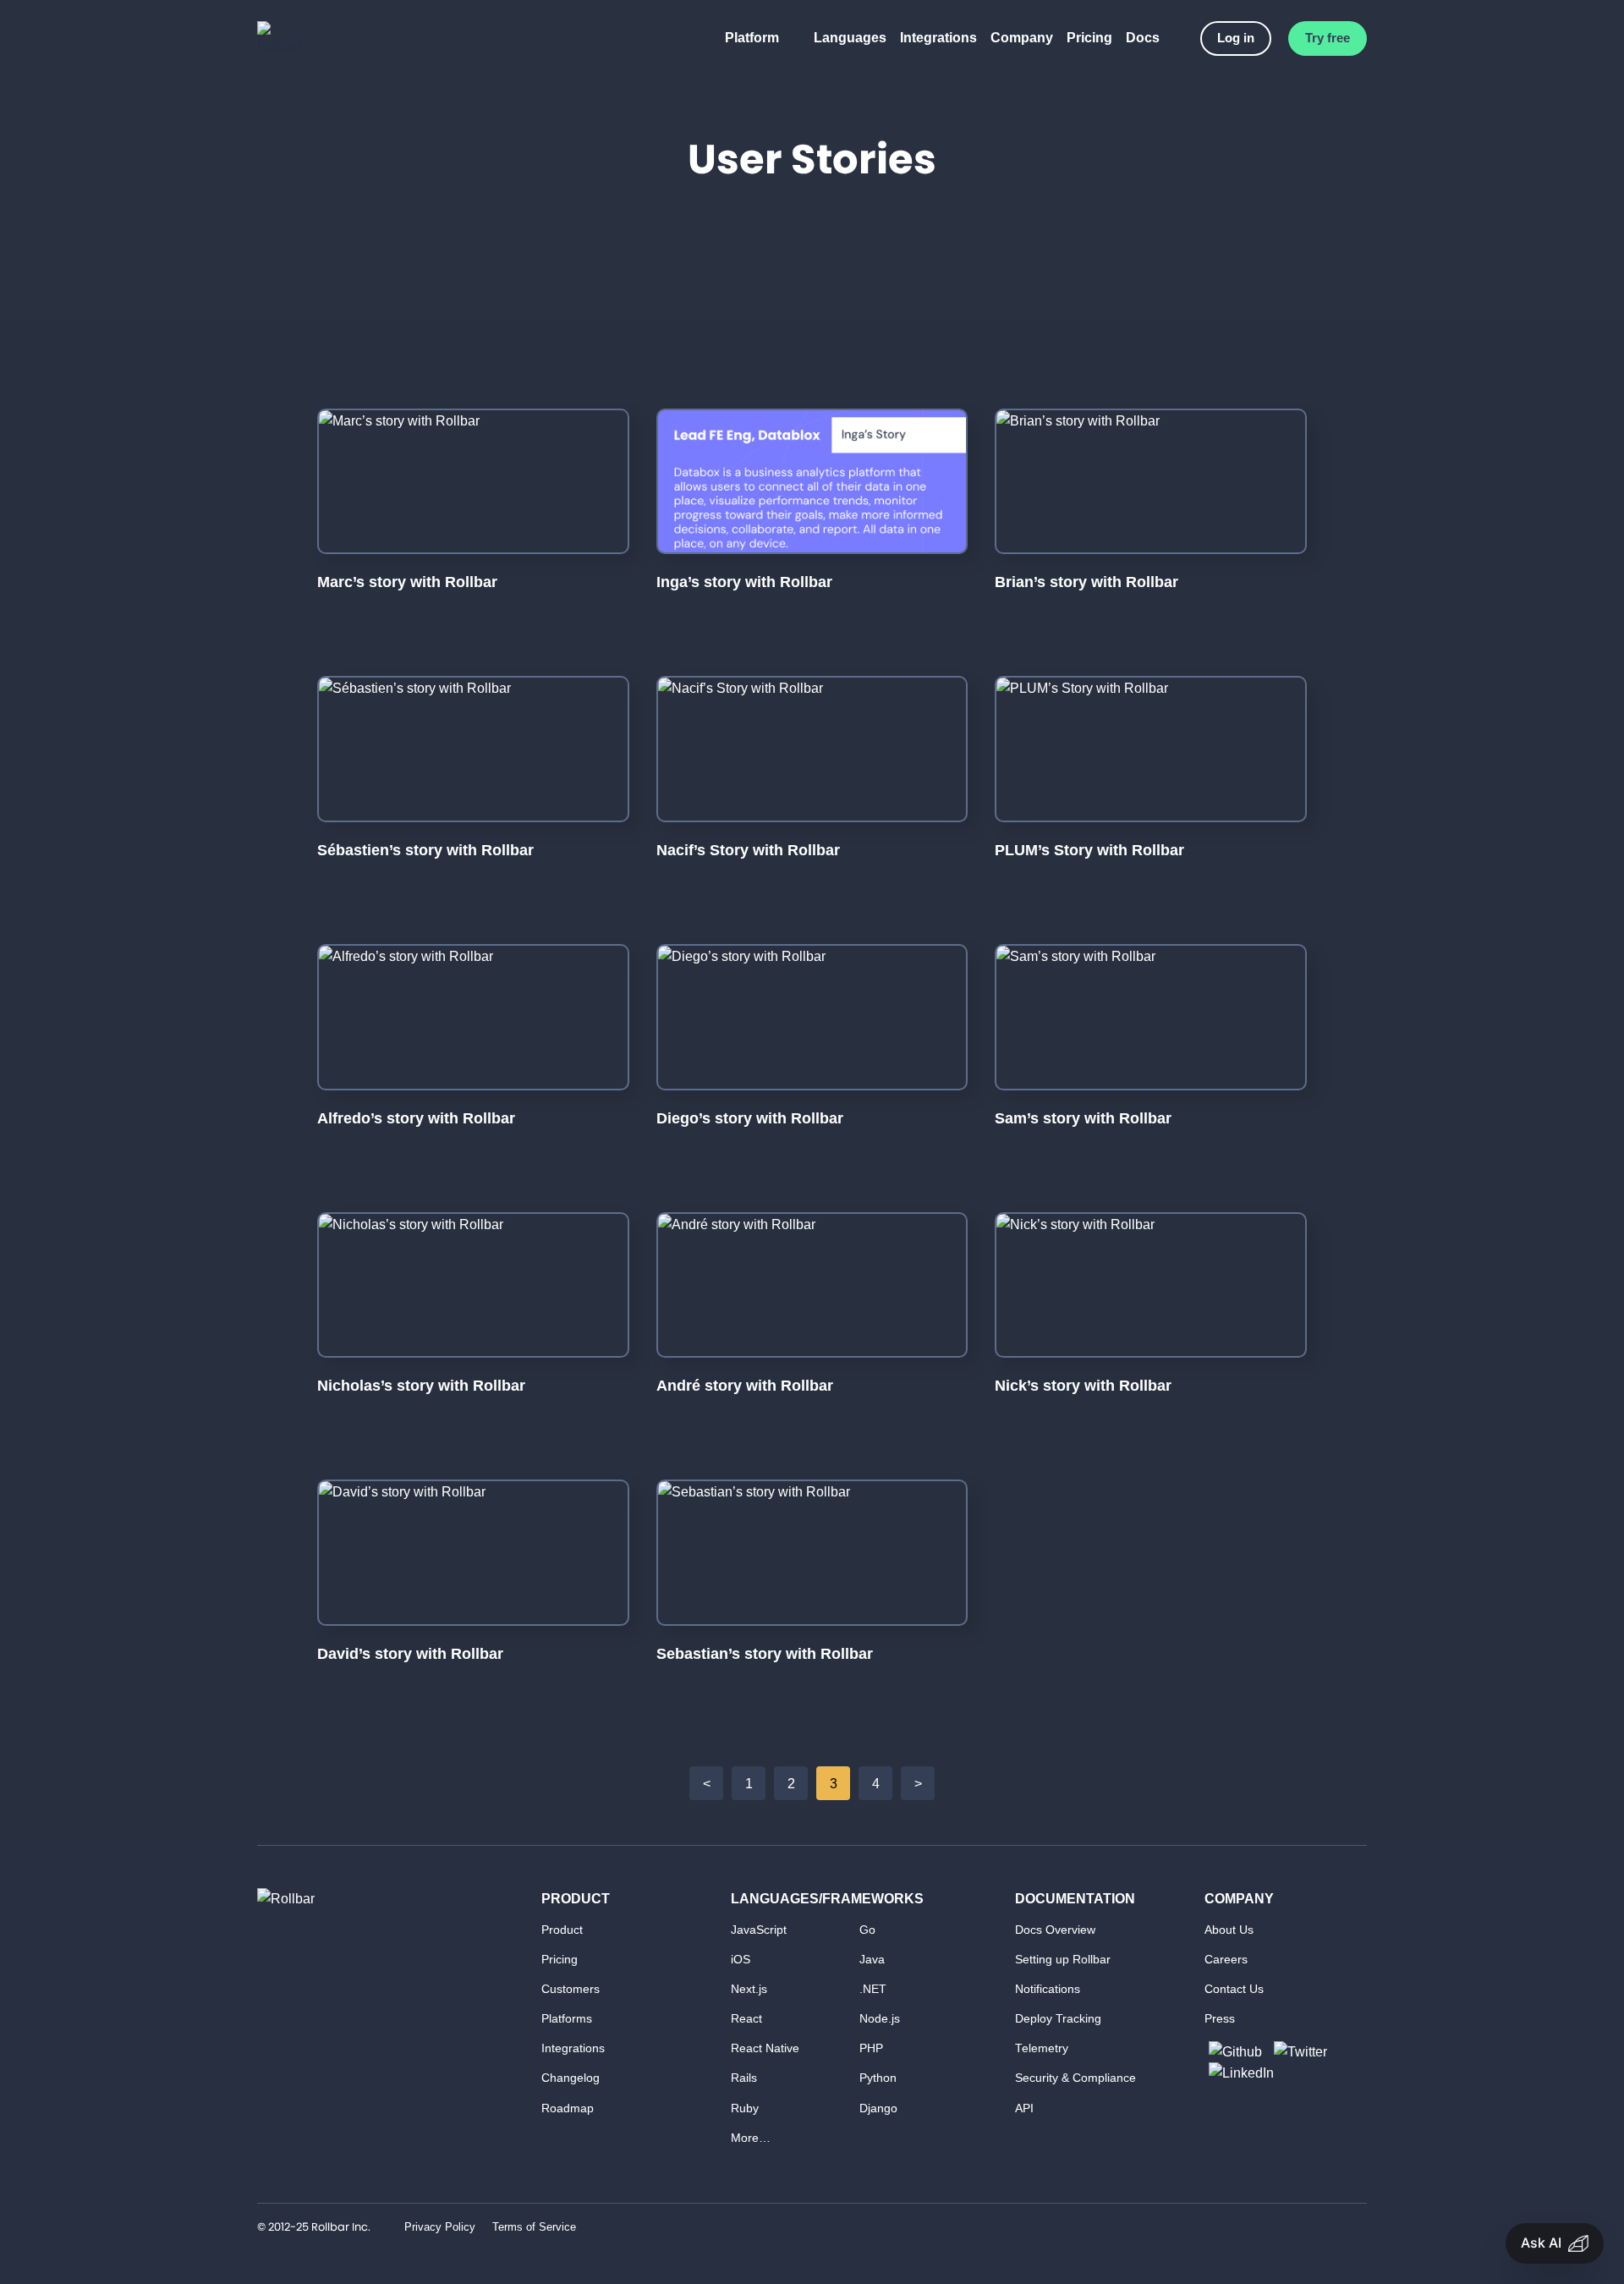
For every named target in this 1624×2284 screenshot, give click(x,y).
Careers (1226, 1960)
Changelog (571, 2078)
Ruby (745, 2108)
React (746, 2019)
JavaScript (759, 1930)
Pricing (1089, 38)
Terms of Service (534, 2227)
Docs (1143, 38)
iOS (741, 1960)
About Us (1229, 1930)
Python (878, 2078)
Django (878, 2108)
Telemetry (1042, 2048)
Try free (1328, 38)
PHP (871, 2048)
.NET (873, 1989)
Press (1220, 2019)
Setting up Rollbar (1063, 1960)
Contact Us (1234, 1989)
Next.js (749, 1989)
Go (867, 1930)
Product (562, 1930)
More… (751, 2138)
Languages (850, 38)
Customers (571, 1989)
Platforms (567, 2019)
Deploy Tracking (1058, 2019)
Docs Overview (1055, 1930)
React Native (765, 2048)
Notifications (1048, 1989)
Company (1022, 38)
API (1024, 2108)
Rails (744, 2078)
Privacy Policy (440, 2227)
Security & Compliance (1075, 2078)
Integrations (938, 38)
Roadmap (568, 2108)
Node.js (880, 2019)
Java (872, 1960)
